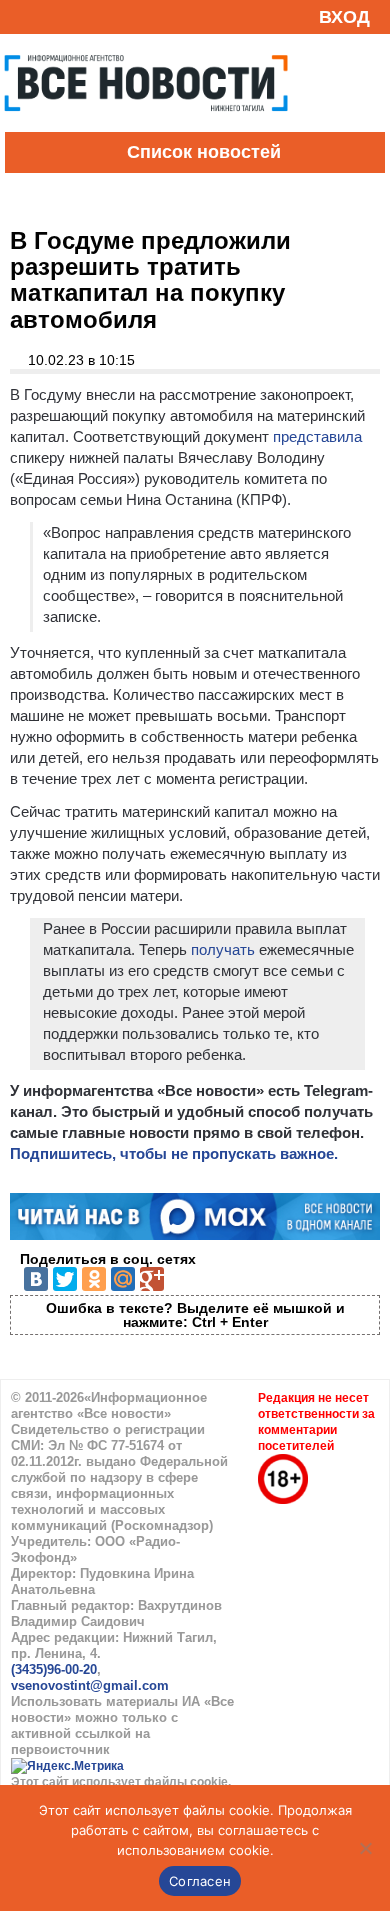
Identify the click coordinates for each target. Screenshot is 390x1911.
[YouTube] (54, 16)
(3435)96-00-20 (54, 1669)
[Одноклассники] (94, 1279)
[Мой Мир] (123, 1279)
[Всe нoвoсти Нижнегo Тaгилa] (146, 127)
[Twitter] (65, 1279)
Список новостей (204, 152)
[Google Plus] (152, 1279)
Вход (344, 17)
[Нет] (365, 1848)
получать (223, 949)
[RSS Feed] (23, 16)
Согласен (200, 1881)
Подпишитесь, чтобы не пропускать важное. (174, 1153)
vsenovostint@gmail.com (90, 1685)
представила (317, 436)
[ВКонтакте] (36, 1279)
